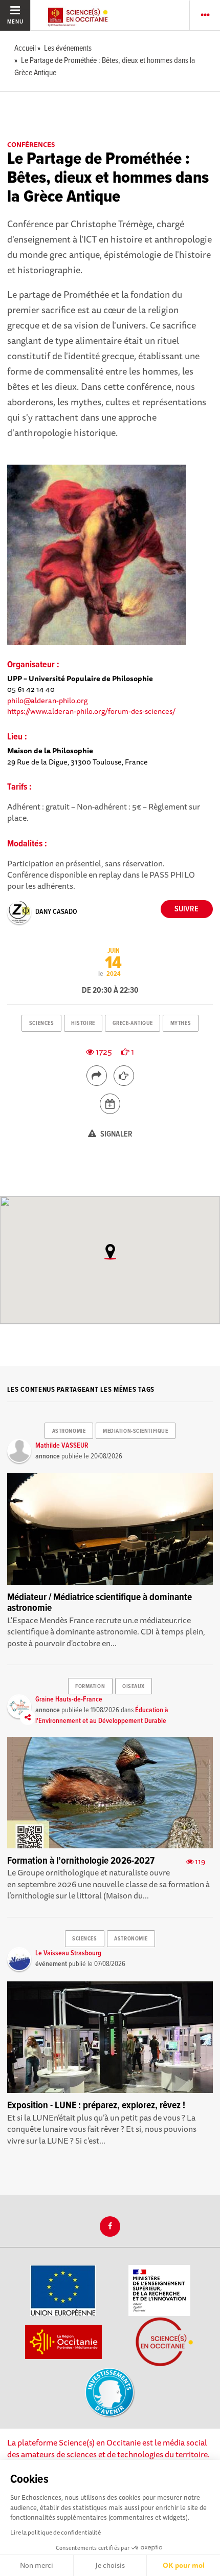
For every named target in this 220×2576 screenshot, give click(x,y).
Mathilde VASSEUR (62, 1446)
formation (90, 1687)
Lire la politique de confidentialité (56, 2532)
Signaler (116, 1134)
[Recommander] (124, 1076)
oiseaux (134, 1687)
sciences (41, 1023)
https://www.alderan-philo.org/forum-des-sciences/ (91, 711)
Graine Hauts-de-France (69, 1699)
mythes (181, 1023)
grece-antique (133, 1023)
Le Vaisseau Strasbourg (68, 1953)
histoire (83, 1023)
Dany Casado (56, 912)
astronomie (69, 1431)
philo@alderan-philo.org (47, 700)
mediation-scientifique (135, 1431)
